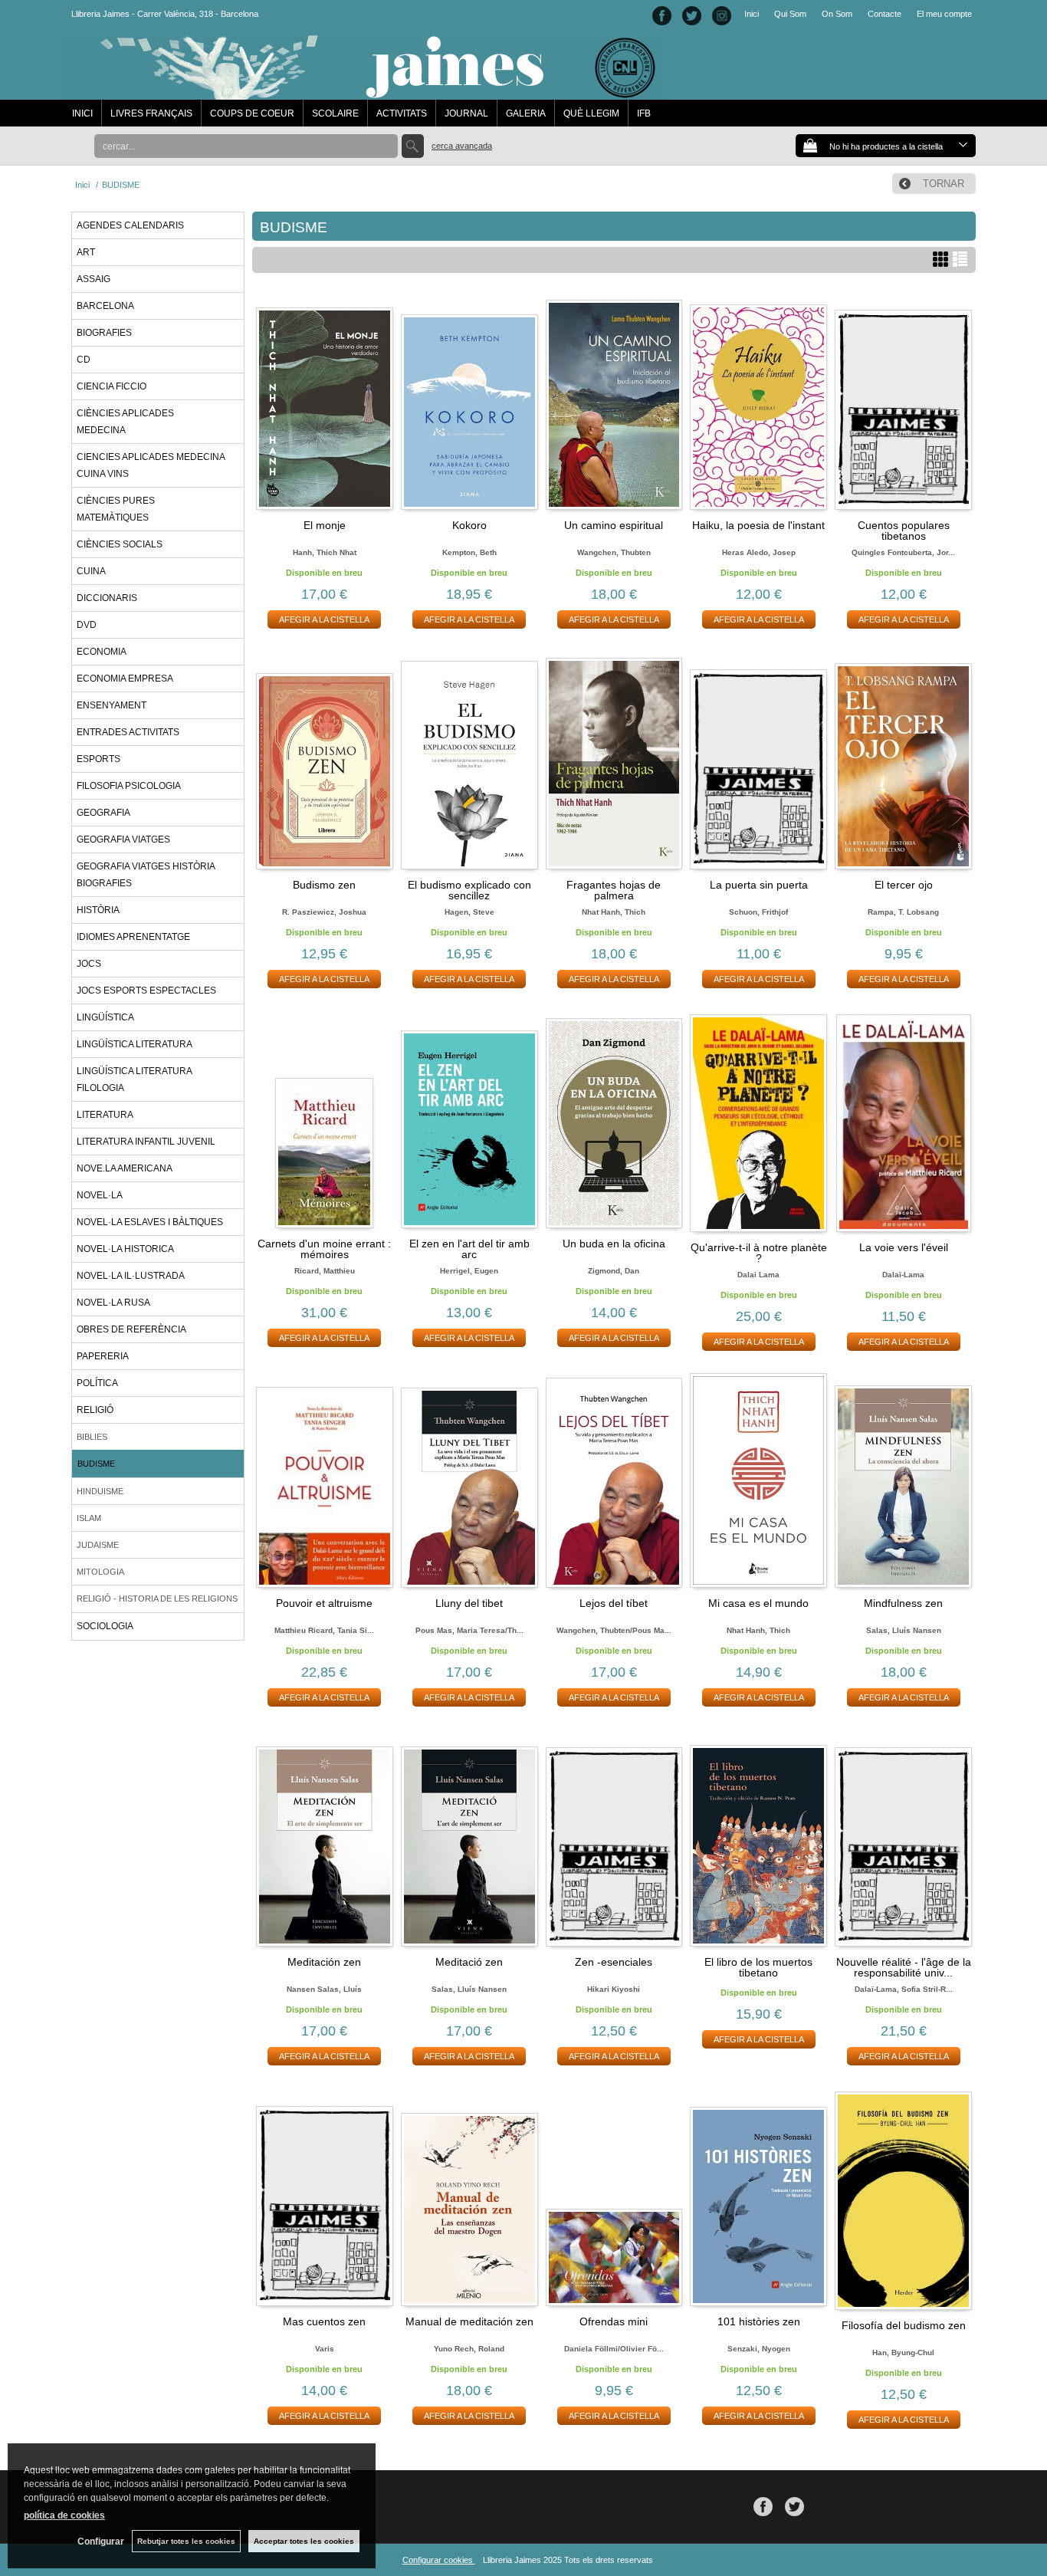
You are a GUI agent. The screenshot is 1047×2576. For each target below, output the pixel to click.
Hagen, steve (469, 912)
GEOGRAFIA (103, 813)
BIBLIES (92, 1437)
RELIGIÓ (95, 1410)
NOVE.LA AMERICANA (125, 1168)
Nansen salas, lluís (324, 1989)
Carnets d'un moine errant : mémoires (324, 1249)
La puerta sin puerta (759, 885)
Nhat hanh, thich (614, 912)
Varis (325, 2349)
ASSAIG (94, 279)
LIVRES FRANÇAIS (151, 113)
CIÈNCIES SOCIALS (120, 544)
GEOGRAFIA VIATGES (123, 839)
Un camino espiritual (614, 525)
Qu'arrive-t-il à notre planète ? (759, 1253)
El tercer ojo (904, 885)
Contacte (885, 14)
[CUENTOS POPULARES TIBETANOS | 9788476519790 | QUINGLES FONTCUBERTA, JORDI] (903, 403)
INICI (82, 113)
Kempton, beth (469, 552)
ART (86, 252)
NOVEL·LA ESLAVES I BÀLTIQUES (150, 1222)
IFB (644, 113)
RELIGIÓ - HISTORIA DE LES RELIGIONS (157, 1598)
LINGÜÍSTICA (105, 1017)
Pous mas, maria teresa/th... (469, 1630)
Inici (752, 14)
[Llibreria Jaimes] (364, 92)
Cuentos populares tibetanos (904, 531)
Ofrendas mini (614, 2321)
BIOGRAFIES (104, 333)
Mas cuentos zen (324, 2321)
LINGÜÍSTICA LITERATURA (135, 1044)
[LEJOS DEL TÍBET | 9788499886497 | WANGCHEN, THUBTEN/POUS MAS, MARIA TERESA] (614, 1480)
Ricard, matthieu (325, 1271)
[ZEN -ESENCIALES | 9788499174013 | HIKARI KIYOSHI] (614, 1840)
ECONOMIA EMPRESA (125, 678)
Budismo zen (324, 885)
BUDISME (96, 1464)
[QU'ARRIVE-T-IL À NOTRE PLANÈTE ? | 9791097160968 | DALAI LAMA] (758, 1123)
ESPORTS (98, 759)
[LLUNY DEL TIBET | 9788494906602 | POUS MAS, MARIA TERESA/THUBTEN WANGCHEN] (469, 1480)
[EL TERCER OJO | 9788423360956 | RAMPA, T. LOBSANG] (903, 762)
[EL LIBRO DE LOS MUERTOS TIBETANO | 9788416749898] (758, 1840)
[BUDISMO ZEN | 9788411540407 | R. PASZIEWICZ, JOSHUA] (325, 762)
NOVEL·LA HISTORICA (125, 1249)
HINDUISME (100, 1491)
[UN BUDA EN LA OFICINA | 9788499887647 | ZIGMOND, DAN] (614, 1122)
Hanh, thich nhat (325, 552)
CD (84, 360)
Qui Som (790, 14)
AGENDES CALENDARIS (130, 225)
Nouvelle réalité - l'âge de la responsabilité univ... (904, 1967)
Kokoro (469, 525)
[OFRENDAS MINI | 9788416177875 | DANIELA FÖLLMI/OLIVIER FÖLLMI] (614, 2199)
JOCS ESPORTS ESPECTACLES (146, 991)
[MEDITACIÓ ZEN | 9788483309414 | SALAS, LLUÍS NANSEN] (469, 1840)
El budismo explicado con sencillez (469, 890)
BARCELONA (105, 306)
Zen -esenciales (614, 1962)
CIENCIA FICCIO (112, 386)
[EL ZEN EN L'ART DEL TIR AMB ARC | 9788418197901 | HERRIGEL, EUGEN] (469, 1122)
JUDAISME (98, 1545)
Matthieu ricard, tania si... (324, 1630)
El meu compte (944, 14)
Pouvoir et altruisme (324, 1603)
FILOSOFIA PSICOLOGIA (129, 786)
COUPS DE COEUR (252, 113)
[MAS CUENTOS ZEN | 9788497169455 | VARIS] (325, 2199)
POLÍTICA (97, 1383)
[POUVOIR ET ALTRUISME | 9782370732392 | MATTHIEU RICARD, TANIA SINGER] (325, 1480)
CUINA (91, 571)
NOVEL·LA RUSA (113, 1303)
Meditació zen (469, 1962)
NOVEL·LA (100, 1195)
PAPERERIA (103, 1356)
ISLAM (89, 1518)
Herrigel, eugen (469, 1271)
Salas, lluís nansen (904, 1630)
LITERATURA (105, 1115)
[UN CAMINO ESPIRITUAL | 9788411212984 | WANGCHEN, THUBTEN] (614, 403)
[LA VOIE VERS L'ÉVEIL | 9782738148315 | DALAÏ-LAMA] (903, 1124)
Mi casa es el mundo (758, 1603)
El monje (325, 525)
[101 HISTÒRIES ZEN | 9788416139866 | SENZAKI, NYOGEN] (758, 2199)
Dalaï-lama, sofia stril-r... (904, 1989)
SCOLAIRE (335, 113)
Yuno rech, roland (469, 2349)
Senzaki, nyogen (759, 2349)
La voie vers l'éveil (904, 1247)
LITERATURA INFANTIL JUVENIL (146, 1142)
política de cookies (64, 2515)
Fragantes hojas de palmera (614, 890)
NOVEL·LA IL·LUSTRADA (131, 1276)
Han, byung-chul (903, 2353)
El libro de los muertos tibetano (758, 1967)
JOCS (89, 964)
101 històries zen (759, 2321)
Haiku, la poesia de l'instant (758, 525)
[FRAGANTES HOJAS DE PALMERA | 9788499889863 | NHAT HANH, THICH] (614, 762)
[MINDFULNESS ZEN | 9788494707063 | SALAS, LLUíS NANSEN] (903, 1480)
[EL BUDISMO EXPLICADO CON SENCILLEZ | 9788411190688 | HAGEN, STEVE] (469, 762)
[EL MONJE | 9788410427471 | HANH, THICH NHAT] (325, 403)
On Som (837, 14)
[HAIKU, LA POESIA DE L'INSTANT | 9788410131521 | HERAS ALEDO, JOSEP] (758, 403)
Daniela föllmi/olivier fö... (614, 2349)
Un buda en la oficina (614, 1244)
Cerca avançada (462, 146)
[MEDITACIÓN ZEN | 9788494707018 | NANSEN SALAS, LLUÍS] (325, 1840)
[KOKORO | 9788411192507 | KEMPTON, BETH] (469, 403)
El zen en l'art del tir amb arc (469, 1249)
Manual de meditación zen (469, 2321)
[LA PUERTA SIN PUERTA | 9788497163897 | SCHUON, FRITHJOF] (758, 762)
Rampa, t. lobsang (903, 912)
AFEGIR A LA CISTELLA (324, 619)
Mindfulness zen (903, 1603)
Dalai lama (758, 1275)
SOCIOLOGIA (105, 1626)
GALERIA (526, 113)
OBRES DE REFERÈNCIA (131, 1329)
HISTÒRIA (98, 910)
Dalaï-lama (903, 1275)
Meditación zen (324, 1962)
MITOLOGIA (100, 1572)
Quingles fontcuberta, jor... (903, 552)
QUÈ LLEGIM (591, 113)
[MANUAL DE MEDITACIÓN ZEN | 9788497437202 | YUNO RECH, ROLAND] (469, 2199)
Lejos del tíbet (614, 1603)
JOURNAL (466, 113)
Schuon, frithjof (758, 912)
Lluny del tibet (469, 1603)
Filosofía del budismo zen (904, 2325)
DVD (87, 625)
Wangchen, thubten (614, 552)
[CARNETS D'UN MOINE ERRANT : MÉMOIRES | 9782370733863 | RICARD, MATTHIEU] (325, 1122)
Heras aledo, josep (759, 552)
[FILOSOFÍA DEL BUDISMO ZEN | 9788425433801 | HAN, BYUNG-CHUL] (903, 2201)
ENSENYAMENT (112, 705)
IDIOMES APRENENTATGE (133, 937)
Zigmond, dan (614, 1271)
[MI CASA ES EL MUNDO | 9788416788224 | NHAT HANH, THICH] (758, 1480)
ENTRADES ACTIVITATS (128, 732)
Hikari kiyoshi (614, 1989)
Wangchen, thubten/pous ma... (614, 1630)
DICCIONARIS (107, 598)
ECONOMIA (102, 652)
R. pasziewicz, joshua (324, 912)
